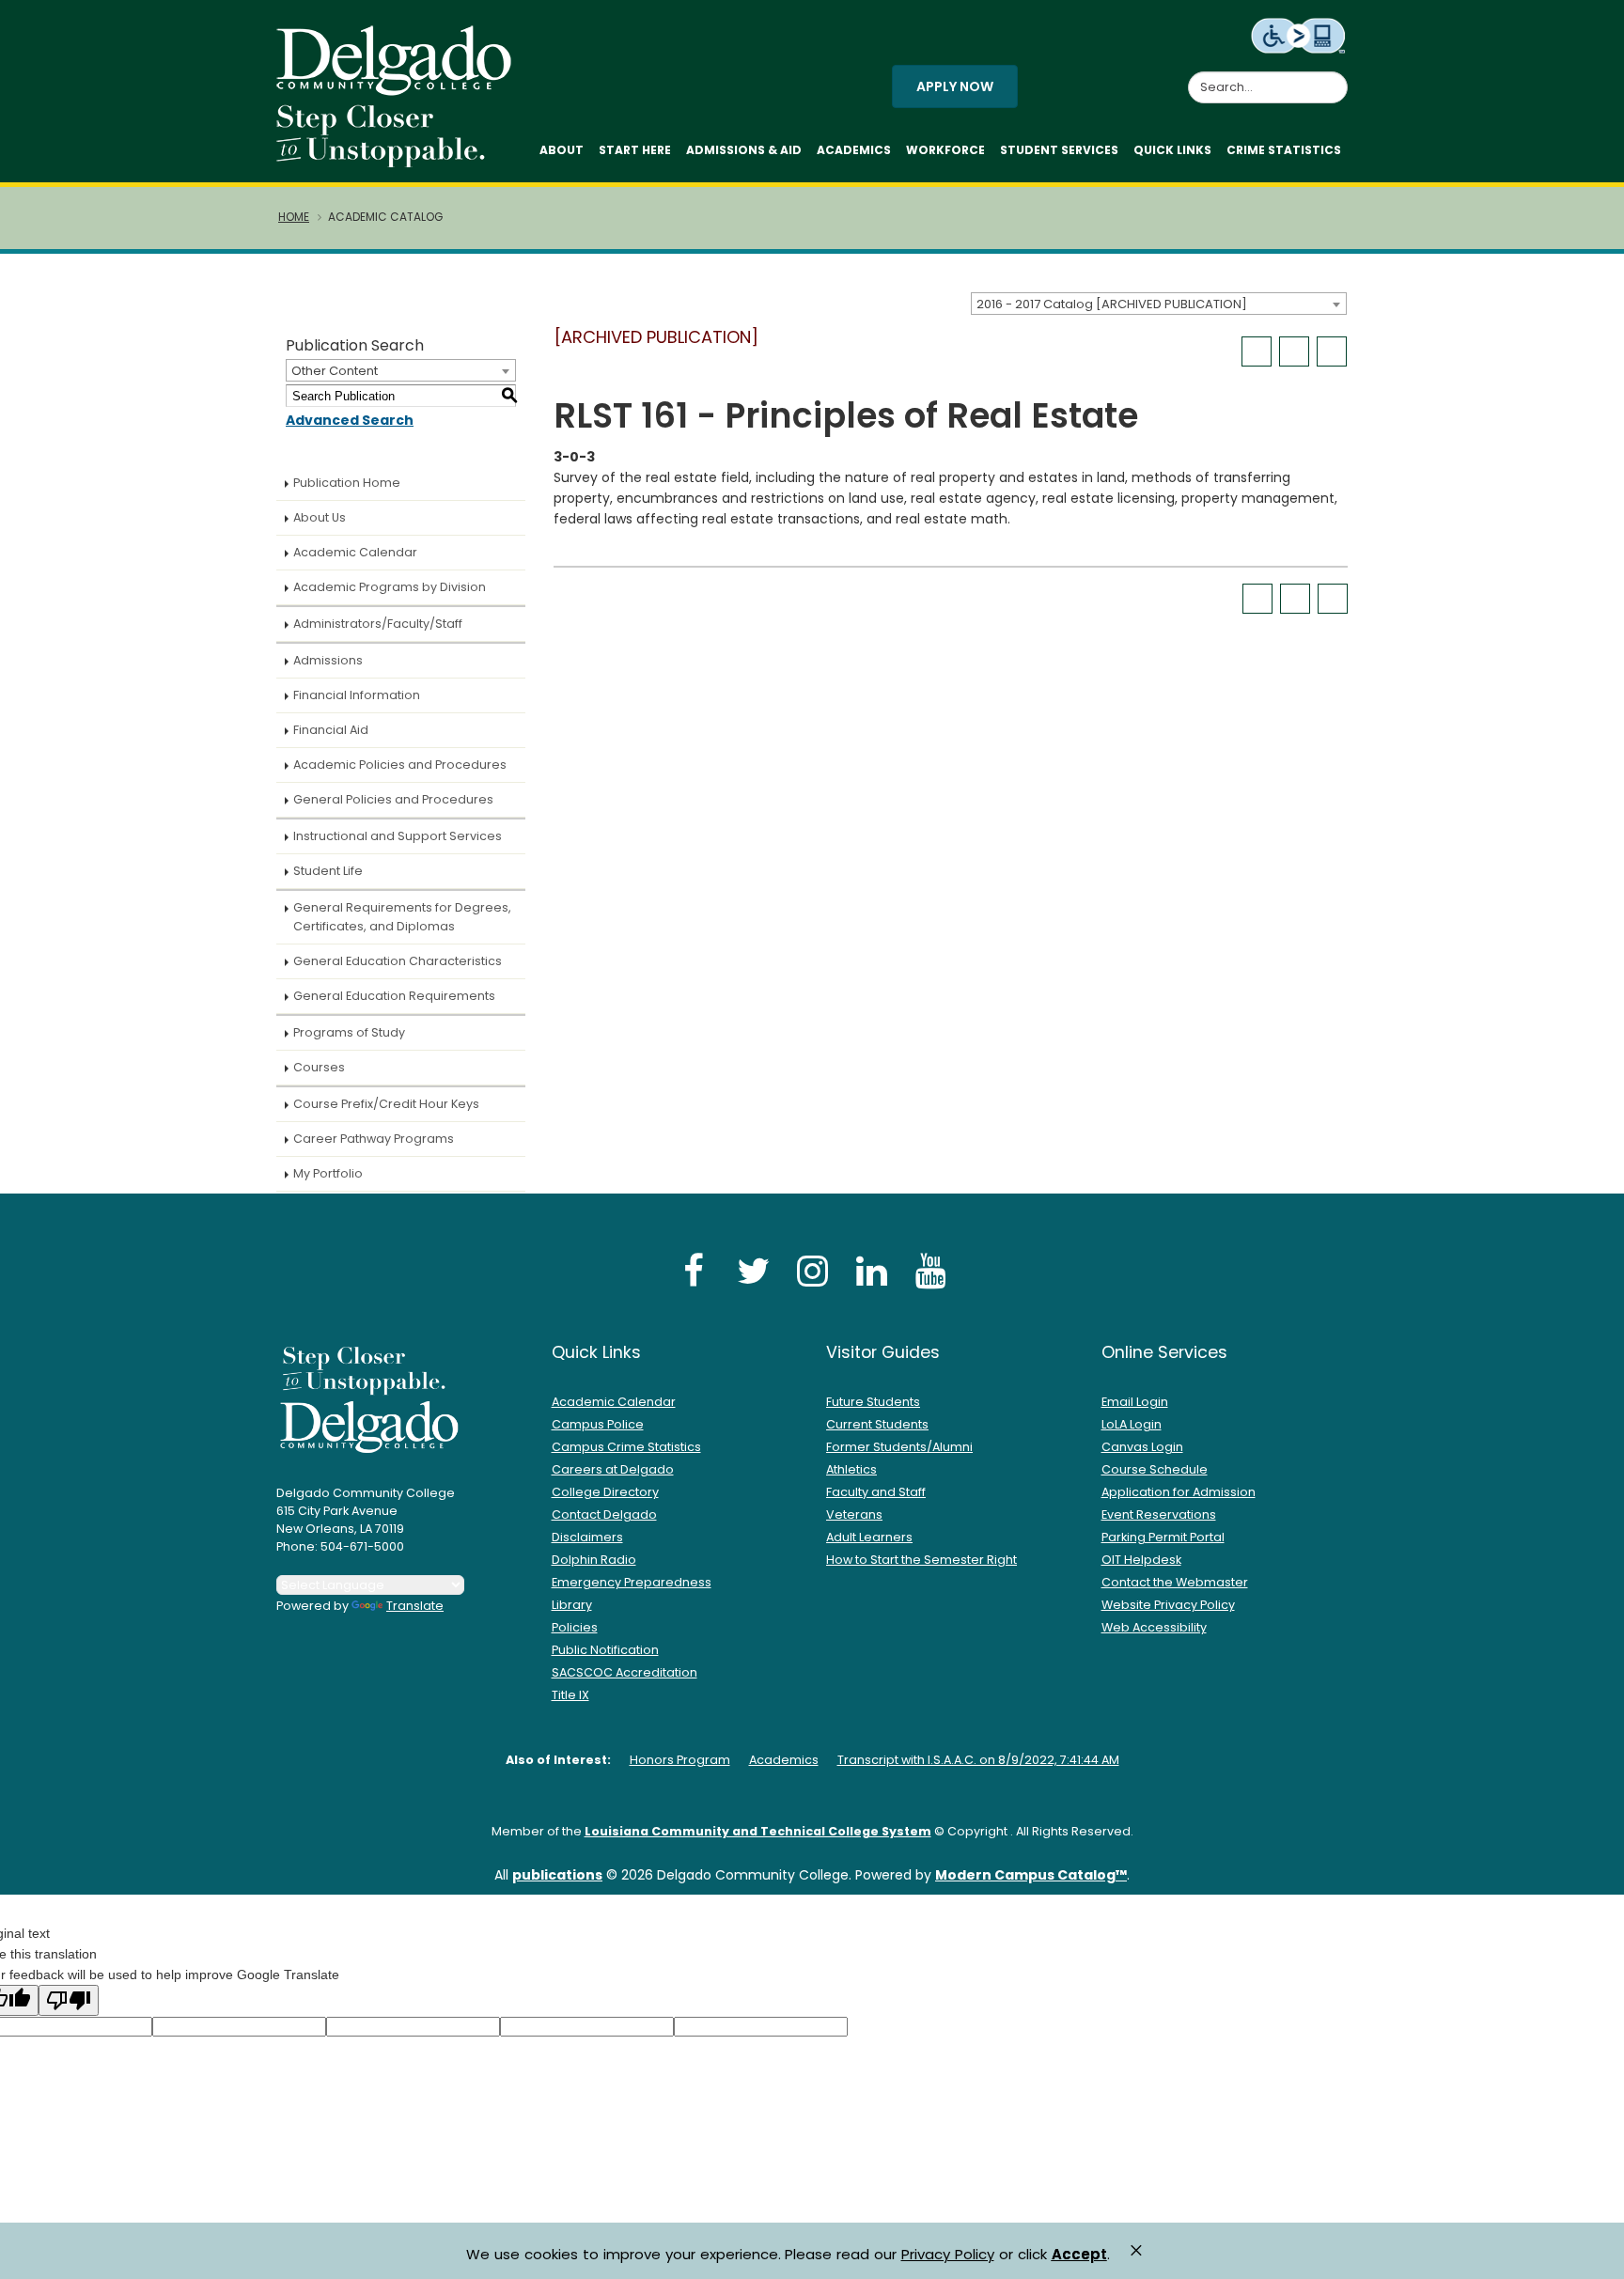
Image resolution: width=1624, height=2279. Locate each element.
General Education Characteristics (398, 961)
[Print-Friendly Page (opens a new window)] (1294, 351)
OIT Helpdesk (1141, 1560)
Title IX (570, 1695)
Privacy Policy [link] (948, 2254)
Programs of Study (349, 1032)
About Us (320, 517)
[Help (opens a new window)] (1332, 351)
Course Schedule (1155, 1469)
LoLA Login (1132, 1424)
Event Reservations (1159, 1514)
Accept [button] (1079, 2255)
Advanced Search (350, 420)
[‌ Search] (1336, 77)
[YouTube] (930, 1270)
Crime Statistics (1284, 150)
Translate (415, 1606)
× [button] (1136, 2250)
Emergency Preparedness (632, 1582)
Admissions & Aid (744, 150)
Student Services (1059, 150)
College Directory (605, 1492)
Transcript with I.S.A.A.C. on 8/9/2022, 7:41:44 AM (978, 1760)
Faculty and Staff (876, 1492)
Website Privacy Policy (1168, 1605)
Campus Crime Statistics (626, 1447)
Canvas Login (1142, 1447)
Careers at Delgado (613, 1469)
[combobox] (1159, 304)
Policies (575, 1627)
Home (294, 217)
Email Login (1135, 1402)
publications (557, 1875)
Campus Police (598, 1424)
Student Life (328, 871)
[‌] (399, 89)
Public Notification (605, 1650)
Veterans (854, 1514)
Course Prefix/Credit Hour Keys (386, 1104)
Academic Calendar (355, 552)
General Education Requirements (394, 996)
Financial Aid (331, 730)
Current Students (877, 1424)
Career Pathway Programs (374, 1139)
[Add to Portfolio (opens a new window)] (1257, 351)
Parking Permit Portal (1163, 1537)
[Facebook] (694, 1270)
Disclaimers (587, 1537)
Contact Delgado (604, 1514)
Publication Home (347, 483)
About (562, 150)
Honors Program (680, 1760)
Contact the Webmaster (1175, 1582)
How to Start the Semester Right (921, 1560)
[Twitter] (753, 1270)
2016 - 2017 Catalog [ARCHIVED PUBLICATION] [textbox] (1112, 304)
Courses (319, 1067)
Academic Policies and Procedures (400, 765)
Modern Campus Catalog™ (1031, 1875)
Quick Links (1172, 150)
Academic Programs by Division (390, 587)
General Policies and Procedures (393, 799)
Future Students (873, 1402)
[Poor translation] (69, 2000)
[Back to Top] (1592, 2256)
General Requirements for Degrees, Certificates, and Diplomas (402, 917)
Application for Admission (1179, 1492)
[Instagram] (812, 1270)
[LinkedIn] (871, 1270)
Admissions (328, 660)
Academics (854, 150)
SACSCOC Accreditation (625, 1672)
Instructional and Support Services (398, 836)
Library (572, 1605)
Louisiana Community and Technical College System (758, 1831)
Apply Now (955, 86)
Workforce (945, 150)
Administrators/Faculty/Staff (378, 624)
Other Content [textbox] (335, 371)
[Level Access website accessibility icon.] (1299, 35)
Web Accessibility (1154, 1627)
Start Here (635, 150)
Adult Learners (869, 1537)
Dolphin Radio (594, 1560)
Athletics (851, 1469)
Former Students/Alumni (899, 1447)
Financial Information (357, 695)
